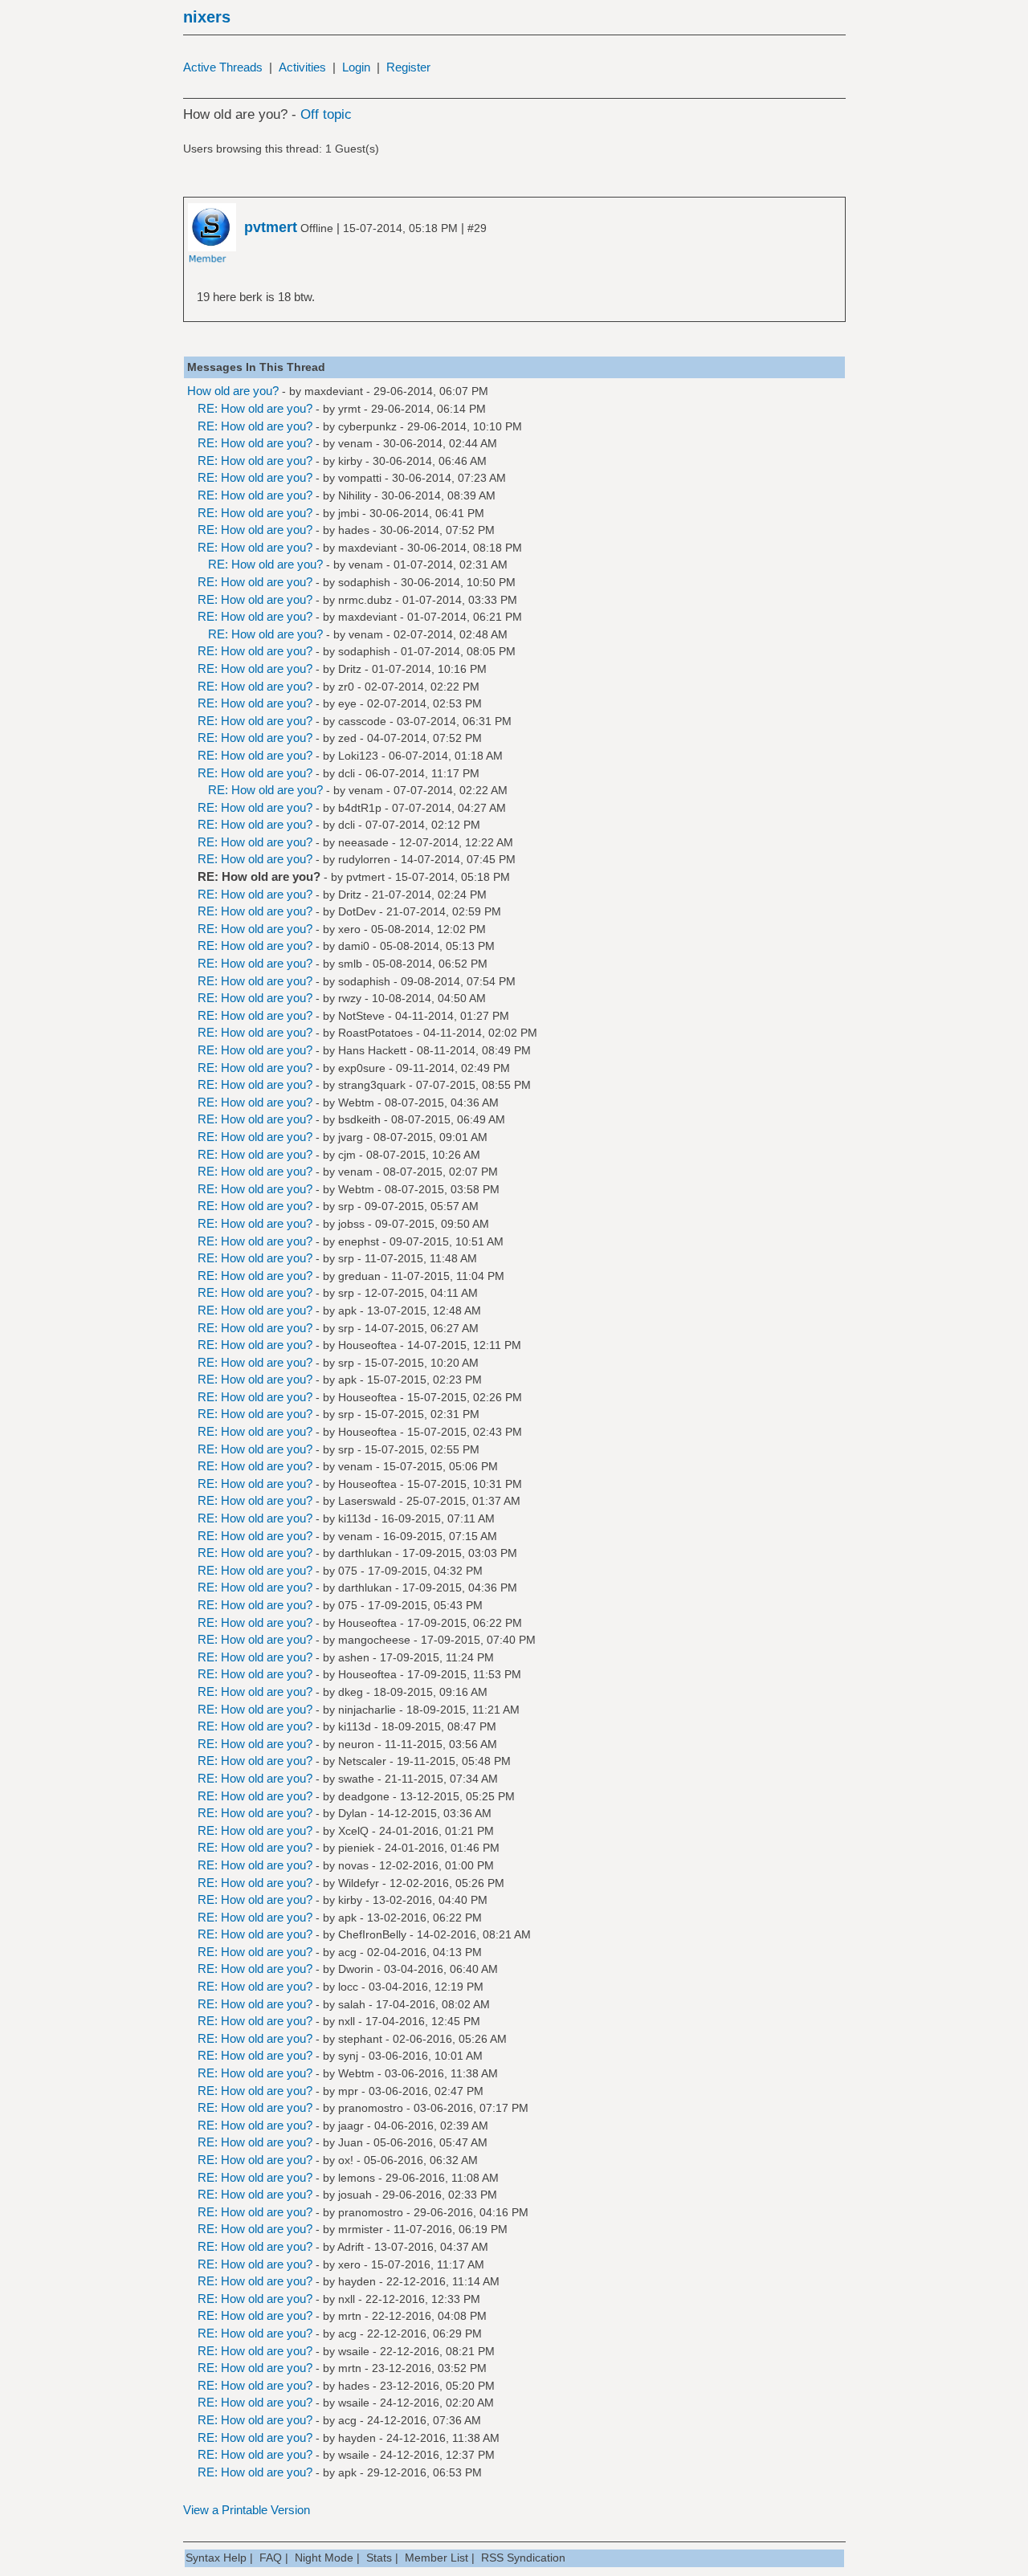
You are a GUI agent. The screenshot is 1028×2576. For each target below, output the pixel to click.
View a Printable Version (247, 2510)
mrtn (350, 2316)
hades (354, 530)
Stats (379, 2558)
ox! (346, 2160)
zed (347, 738)
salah (352, 2004)
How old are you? (233, 391)
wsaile (354, 2351)
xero (349, 929)
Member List (436, 2558)
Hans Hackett (372, 1050)
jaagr (351, 2126)
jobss (351, 1224)
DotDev (357, 911)
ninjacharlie (367, 1710)
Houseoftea (367, 1345)
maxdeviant (334, 391)
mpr (348, 2091)
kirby (350, 461)
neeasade (363, 842)
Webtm (356, 1103)
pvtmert (365, 877)
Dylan (353, 1813)
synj (348, 2056)
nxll (347, 2021)
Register (408, 67)
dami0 (354, 946)
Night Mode (324, 2558)
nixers (207, 17)
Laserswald (367, 1501)
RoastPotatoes (375, 1033)
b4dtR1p (360, 808)
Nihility (355, 495)
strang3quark (372, 1085)
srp (346, 1206)
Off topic (326, 114)
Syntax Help (216, 2558)
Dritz (350, 669)
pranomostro (371, 2108)
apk (347, 1310)
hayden (357, 2281)
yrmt (349, 409)
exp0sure (362, 1068)
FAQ (271, 2558)
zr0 (346, 687)
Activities (302, 67)
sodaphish (364, 582)
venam (355, 443)
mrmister (361, 2229)
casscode (362, 721)
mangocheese (374, 1640)
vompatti (360, 478)
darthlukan (365, 1553)
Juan (351, 2142)
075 (348, 1571)
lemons (357, 2178)
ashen (354, 1657)
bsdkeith (359, 1119)
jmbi (349, 513)
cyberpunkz (367, 426)
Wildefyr (359, 1883)
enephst (359, 1241)
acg (347, 1952)
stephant (360, 2039)
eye (347, 703)
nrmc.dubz (365, 600)
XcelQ (353, 1831)
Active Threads (223, 67)
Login (356, 67)
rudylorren (364, 859)
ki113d (355, 1518)
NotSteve (361, 1016)
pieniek (356, 1848)
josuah (355, 2195)
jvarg (351, 1137)
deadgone (364, 1796)
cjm (347, 1155)
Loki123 (358, 756)
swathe (356, 1779)
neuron (356, 1744)
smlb (350, 964)
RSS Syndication (523, 2558)
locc (348, 1987)
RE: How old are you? (255, 408)
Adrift (351, 2247)
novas (353, 1865)
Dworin (356, 1969)
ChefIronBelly (372, 1934)
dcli (347, 773)
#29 (477, 228)
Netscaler (362, 1761)
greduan (359, 1276)
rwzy (350, 998)
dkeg (351, 1692)
